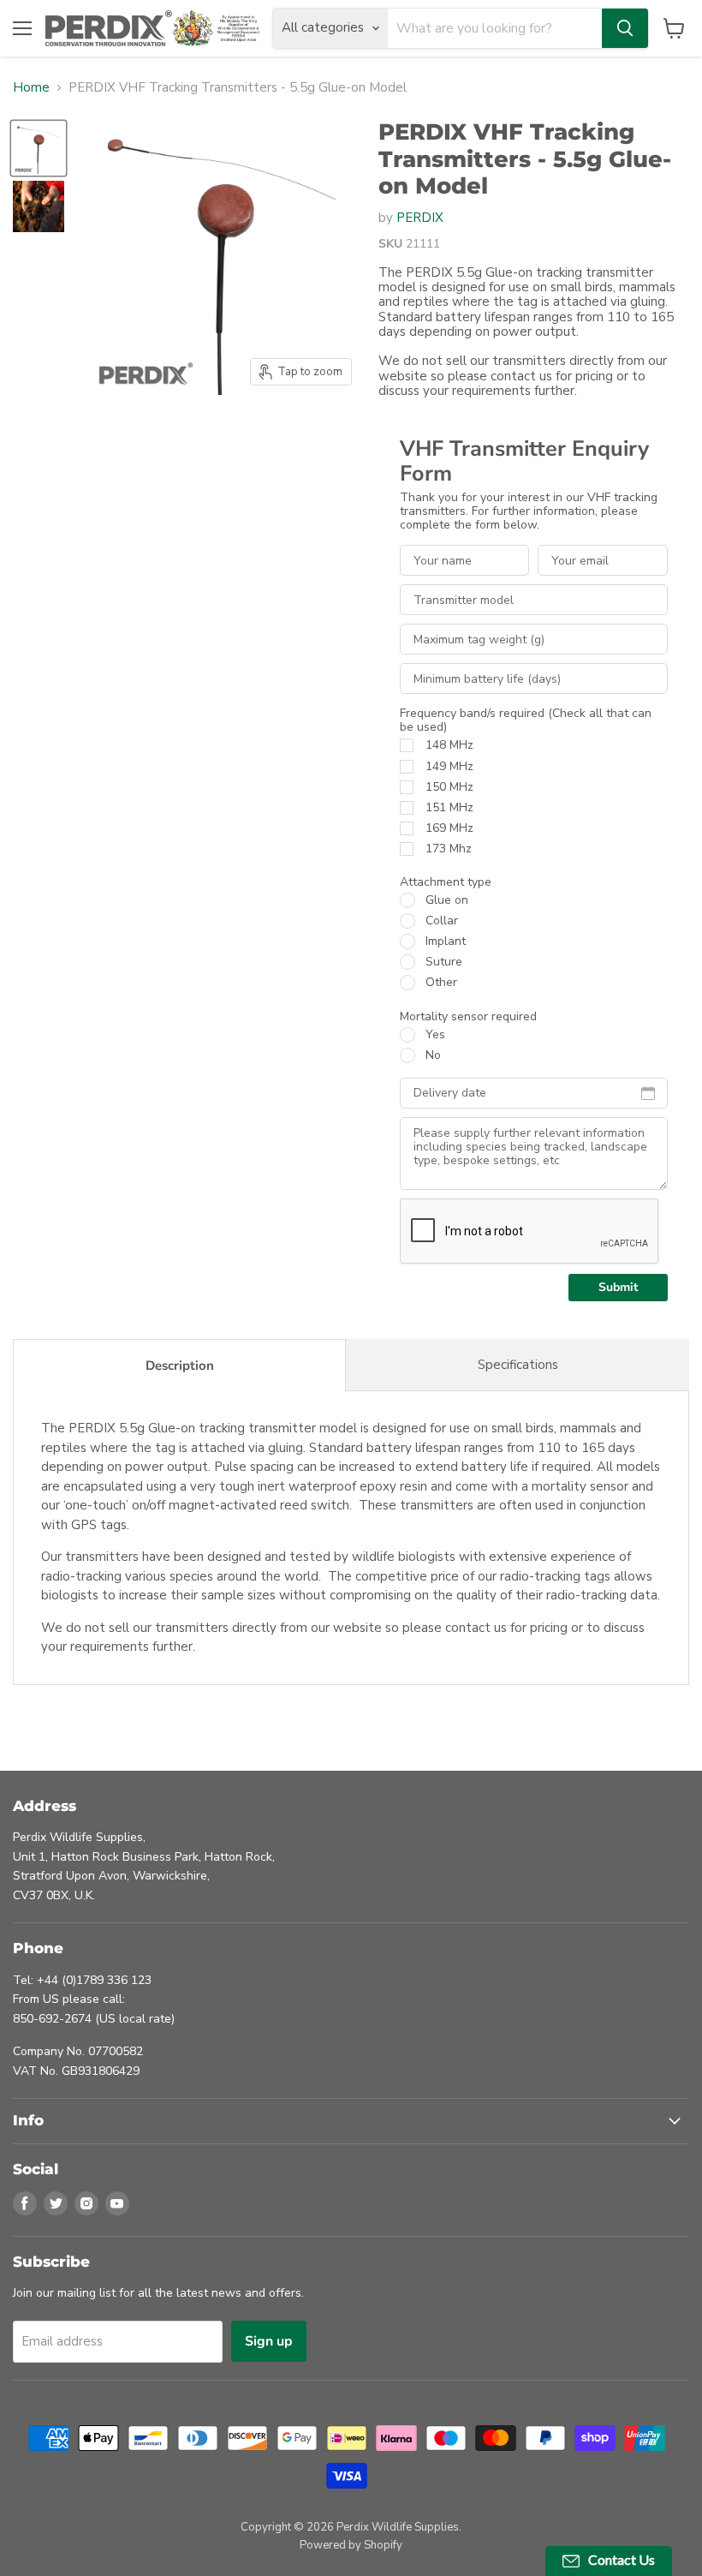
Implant (446, 941)
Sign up (269, 2341)
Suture (444, 962)
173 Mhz (449, 849)
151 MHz (449, 808)
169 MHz (449, 828)
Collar (442, 921)
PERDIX (420, 218)
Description (180, 1366)
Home (31, 88)
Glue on (447, 900)
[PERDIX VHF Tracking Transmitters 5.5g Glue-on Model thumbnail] (39, 148)
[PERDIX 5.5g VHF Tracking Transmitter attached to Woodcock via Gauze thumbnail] (39, 206)
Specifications (518, 1365)
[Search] (625, 28)
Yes (435, 1035)
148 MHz (449, 745)
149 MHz (449, 767)
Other (441, 983)
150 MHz (449, 787)
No (433, 1055)
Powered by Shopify (351, 2545)
